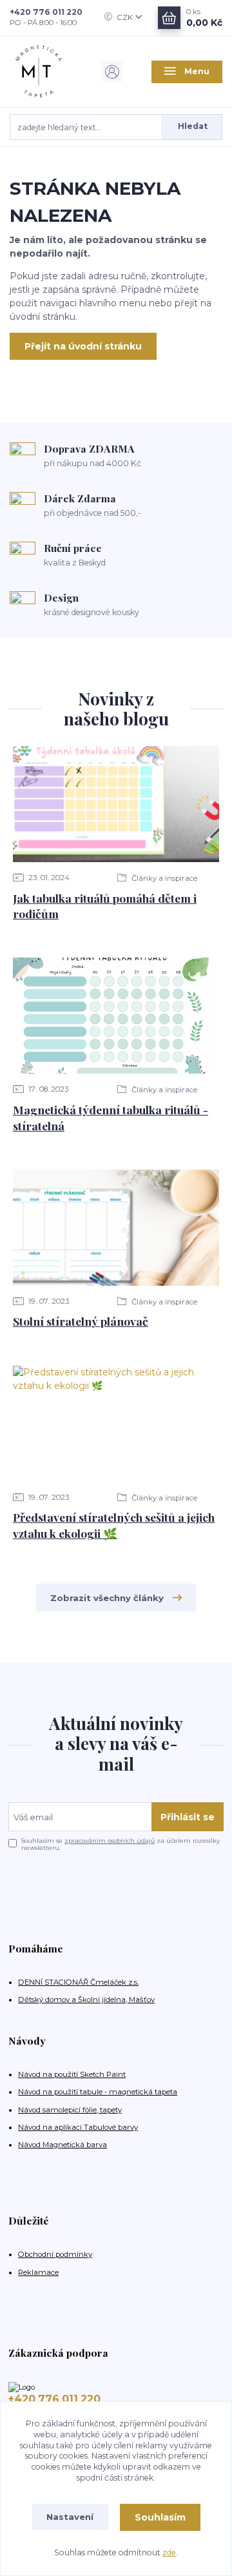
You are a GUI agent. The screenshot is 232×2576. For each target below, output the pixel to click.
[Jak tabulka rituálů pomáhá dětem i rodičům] (116, 804)
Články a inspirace (163, 878)
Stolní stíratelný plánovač (81, 1321)
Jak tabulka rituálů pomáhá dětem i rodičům (105, 906)
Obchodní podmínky (55, 2254)
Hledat (193, 126)
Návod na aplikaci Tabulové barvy (78, 2127)
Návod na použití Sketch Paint (72, 2074)
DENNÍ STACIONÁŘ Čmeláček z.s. (78, 1982)
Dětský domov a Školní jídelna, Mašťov (86, 2000)
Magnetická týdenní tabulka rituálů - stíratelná (111, 1117)
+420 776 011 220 (46, 12)
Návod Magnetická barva (63, 2145)
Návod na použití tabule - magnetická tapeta (98, 2092)
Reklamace (38, 2272)
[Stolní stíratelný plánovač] (116, 1228)
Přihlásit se (188, 1817)
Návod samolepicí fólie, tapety (70, 2110)
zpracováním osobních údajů (110, 1841)
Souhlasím (160, 2517)
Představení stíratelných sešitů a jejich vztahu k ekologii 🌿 (114, 1525)
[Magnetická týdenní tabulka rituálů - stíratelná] (116, 1016)
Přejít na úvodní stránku (83, 346)
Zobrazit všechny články (107, 1598)
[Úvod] (45, 72)
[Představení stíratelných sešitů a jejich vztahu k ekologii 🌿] (116, 1424)
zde (169, 2552)
